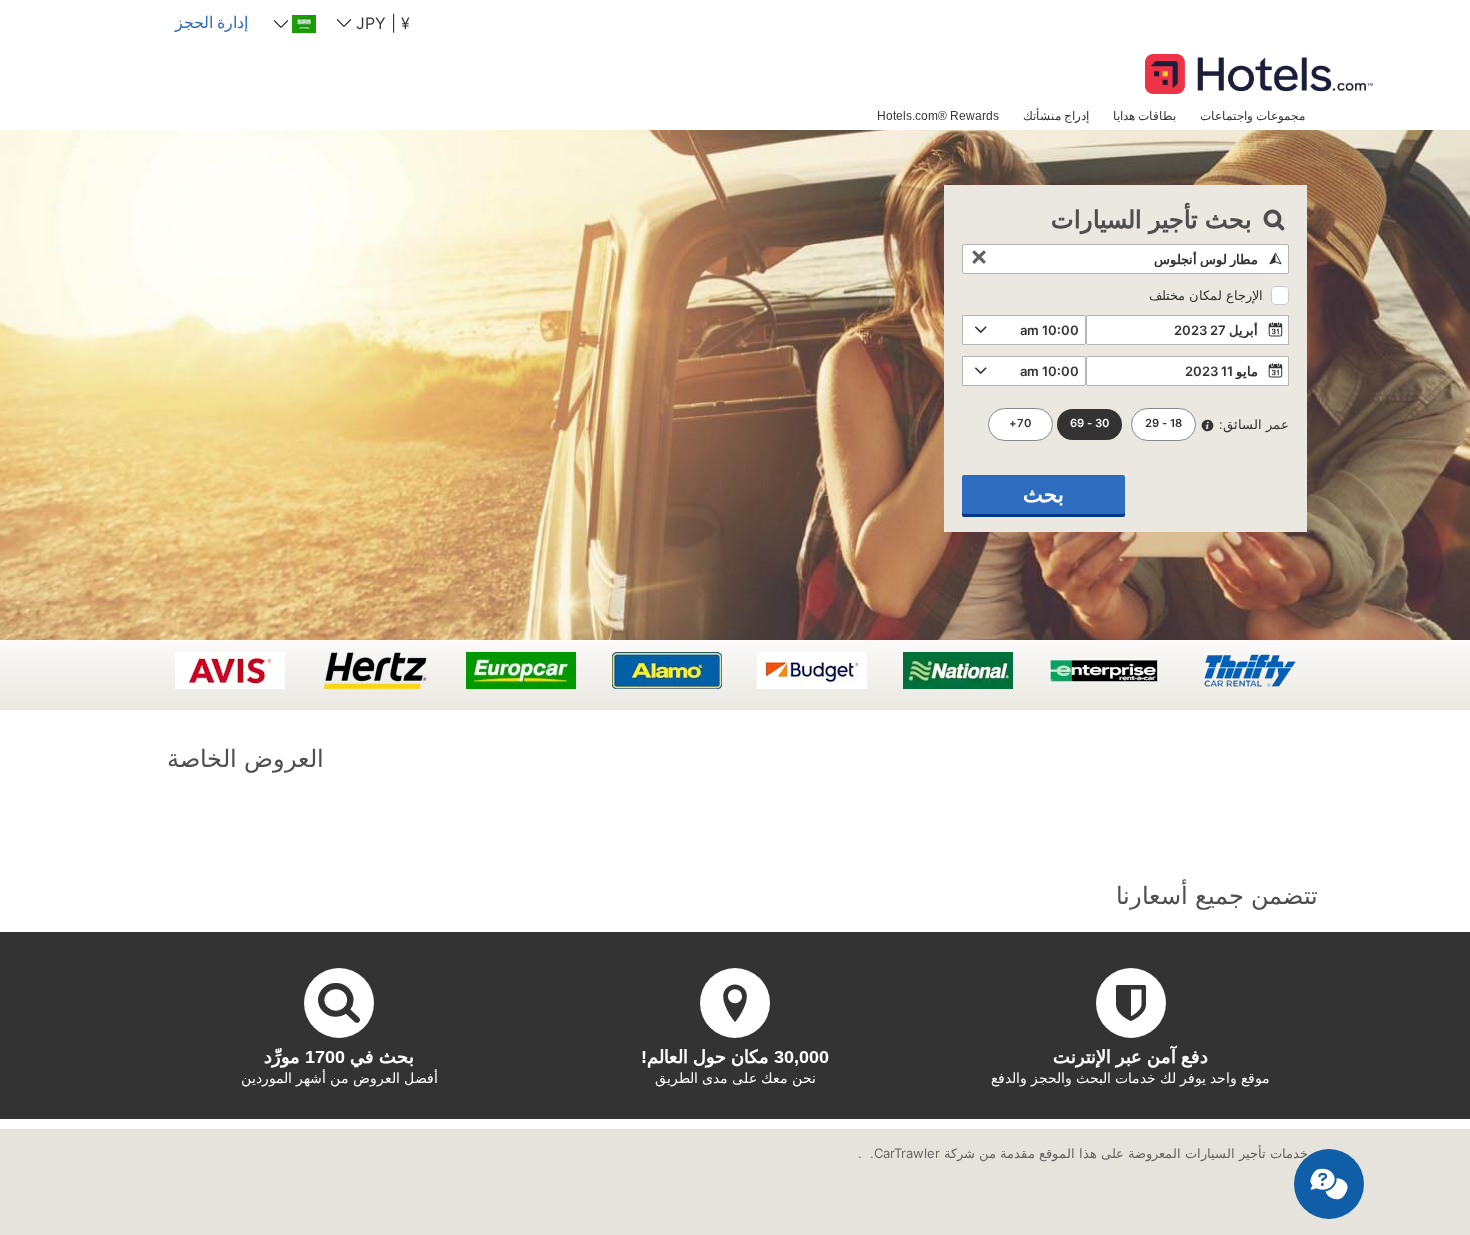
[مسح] (979, 259)
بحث (1043, 494)
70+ (1020, 423)
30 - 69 (1089, 423)
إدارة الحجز (211, 22)
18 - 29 (1163, 423)
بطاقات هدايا (1144, 115)
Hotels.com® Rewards (938, 115)
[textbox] (1125, 259)
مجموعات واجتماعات (1252, 115)
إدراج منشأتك (1056, 115)
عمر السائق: (1254, 424)
